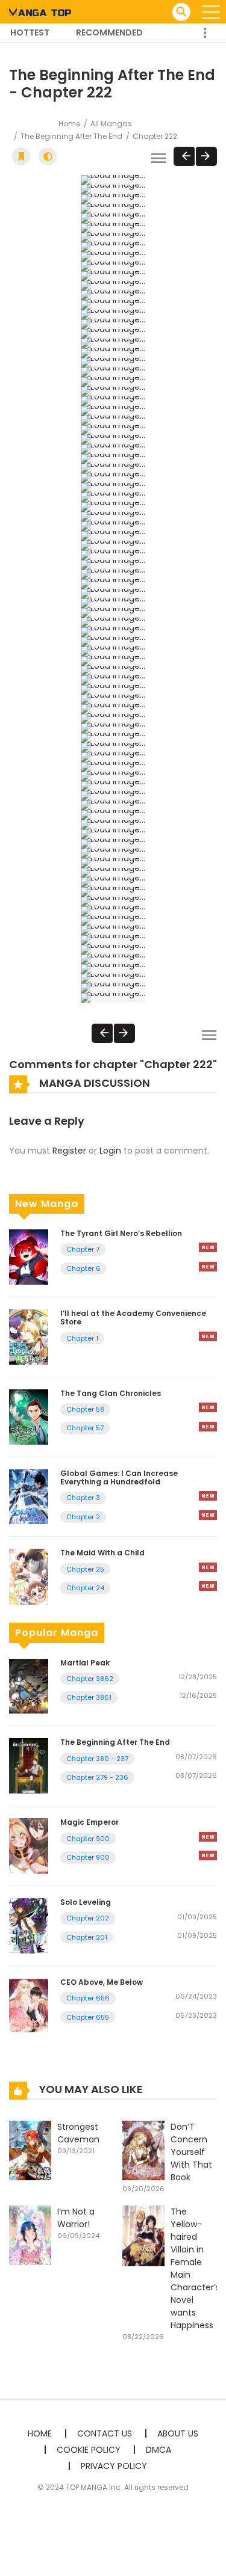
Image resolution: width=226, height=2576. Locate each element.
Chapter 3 (83, 1498)
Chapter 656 (88, 1998)
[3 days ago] (208, 1837)
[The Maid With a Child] (29, 1576)
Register (69, 1151)
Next (206, 156)
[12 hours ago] (208, 1336)
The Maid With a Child (102, 1553)
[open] (211, 12)
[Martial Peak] (29, 1685)
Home (69, 124)
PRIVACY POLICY (114, 2466)
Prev (184, 156)
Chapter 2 (83, 1517)
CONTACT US (105, 2433)
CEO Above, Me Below (102, 1982)
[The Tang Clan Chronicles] (29, 1416)
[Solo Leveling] (29, 1925)
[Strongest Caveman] (30, 2150)
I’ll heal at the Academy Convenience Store (133, 1317)
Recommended (109, 32)
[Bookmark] (21, 156)
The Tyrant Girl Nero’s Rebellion (121, 1233)
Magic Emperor (89, 1822)
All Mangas (111, 124)
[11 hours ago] (208, 1247)
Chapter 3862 (90, 1679)
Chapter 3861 (89, 1697)
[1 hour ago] (208, 1496)
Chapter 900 (88, 1839)
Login (110, 1151)
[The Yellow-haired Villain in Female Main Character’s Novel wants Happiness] (143, 2235)
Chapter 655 (88, 2017)
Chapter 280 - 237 (97, 1759)
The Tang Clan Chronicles (111, 1393)
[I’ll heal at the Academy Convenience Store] (29, 1336)
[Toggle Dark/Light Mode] (48, 156)
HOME (40, 2433)
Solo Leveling (86, 1902)
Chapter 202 (88, 1918)
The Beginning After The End (71, 136)
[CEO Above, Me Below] (29, 2005)
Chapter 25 (85, 1569)
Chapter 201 (87, 1937)
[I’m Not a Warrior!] (30, 2235)
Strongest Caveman (78, 2133)
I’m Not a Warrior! (76, 2218)
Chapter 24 (85, 1588)
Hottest (30, 32)
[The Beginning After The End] (29, 1765)
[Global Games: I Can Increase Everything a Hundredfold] (29, 1496)
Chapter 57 (85, 1428)
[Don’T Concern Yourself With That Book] (143, 2150)
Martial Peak (85, 1663)
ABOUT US (178, 2433)
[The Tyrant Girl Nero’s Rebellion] (29, 1256)
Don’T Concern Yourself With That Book (191, 2152)
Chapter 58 (85, 1409)
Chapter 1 (82, 1338)
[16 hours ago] (208, 1567)
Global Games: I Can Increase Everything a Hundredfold (119, 1477)
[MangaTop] (40, 11)
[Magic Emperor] (29, 1845)
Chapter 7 (83, 1249)
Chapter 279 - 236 (97, 1777)
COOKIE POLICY (89, 2450)
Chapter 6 (83, 1268)
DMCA (159, 2450)
